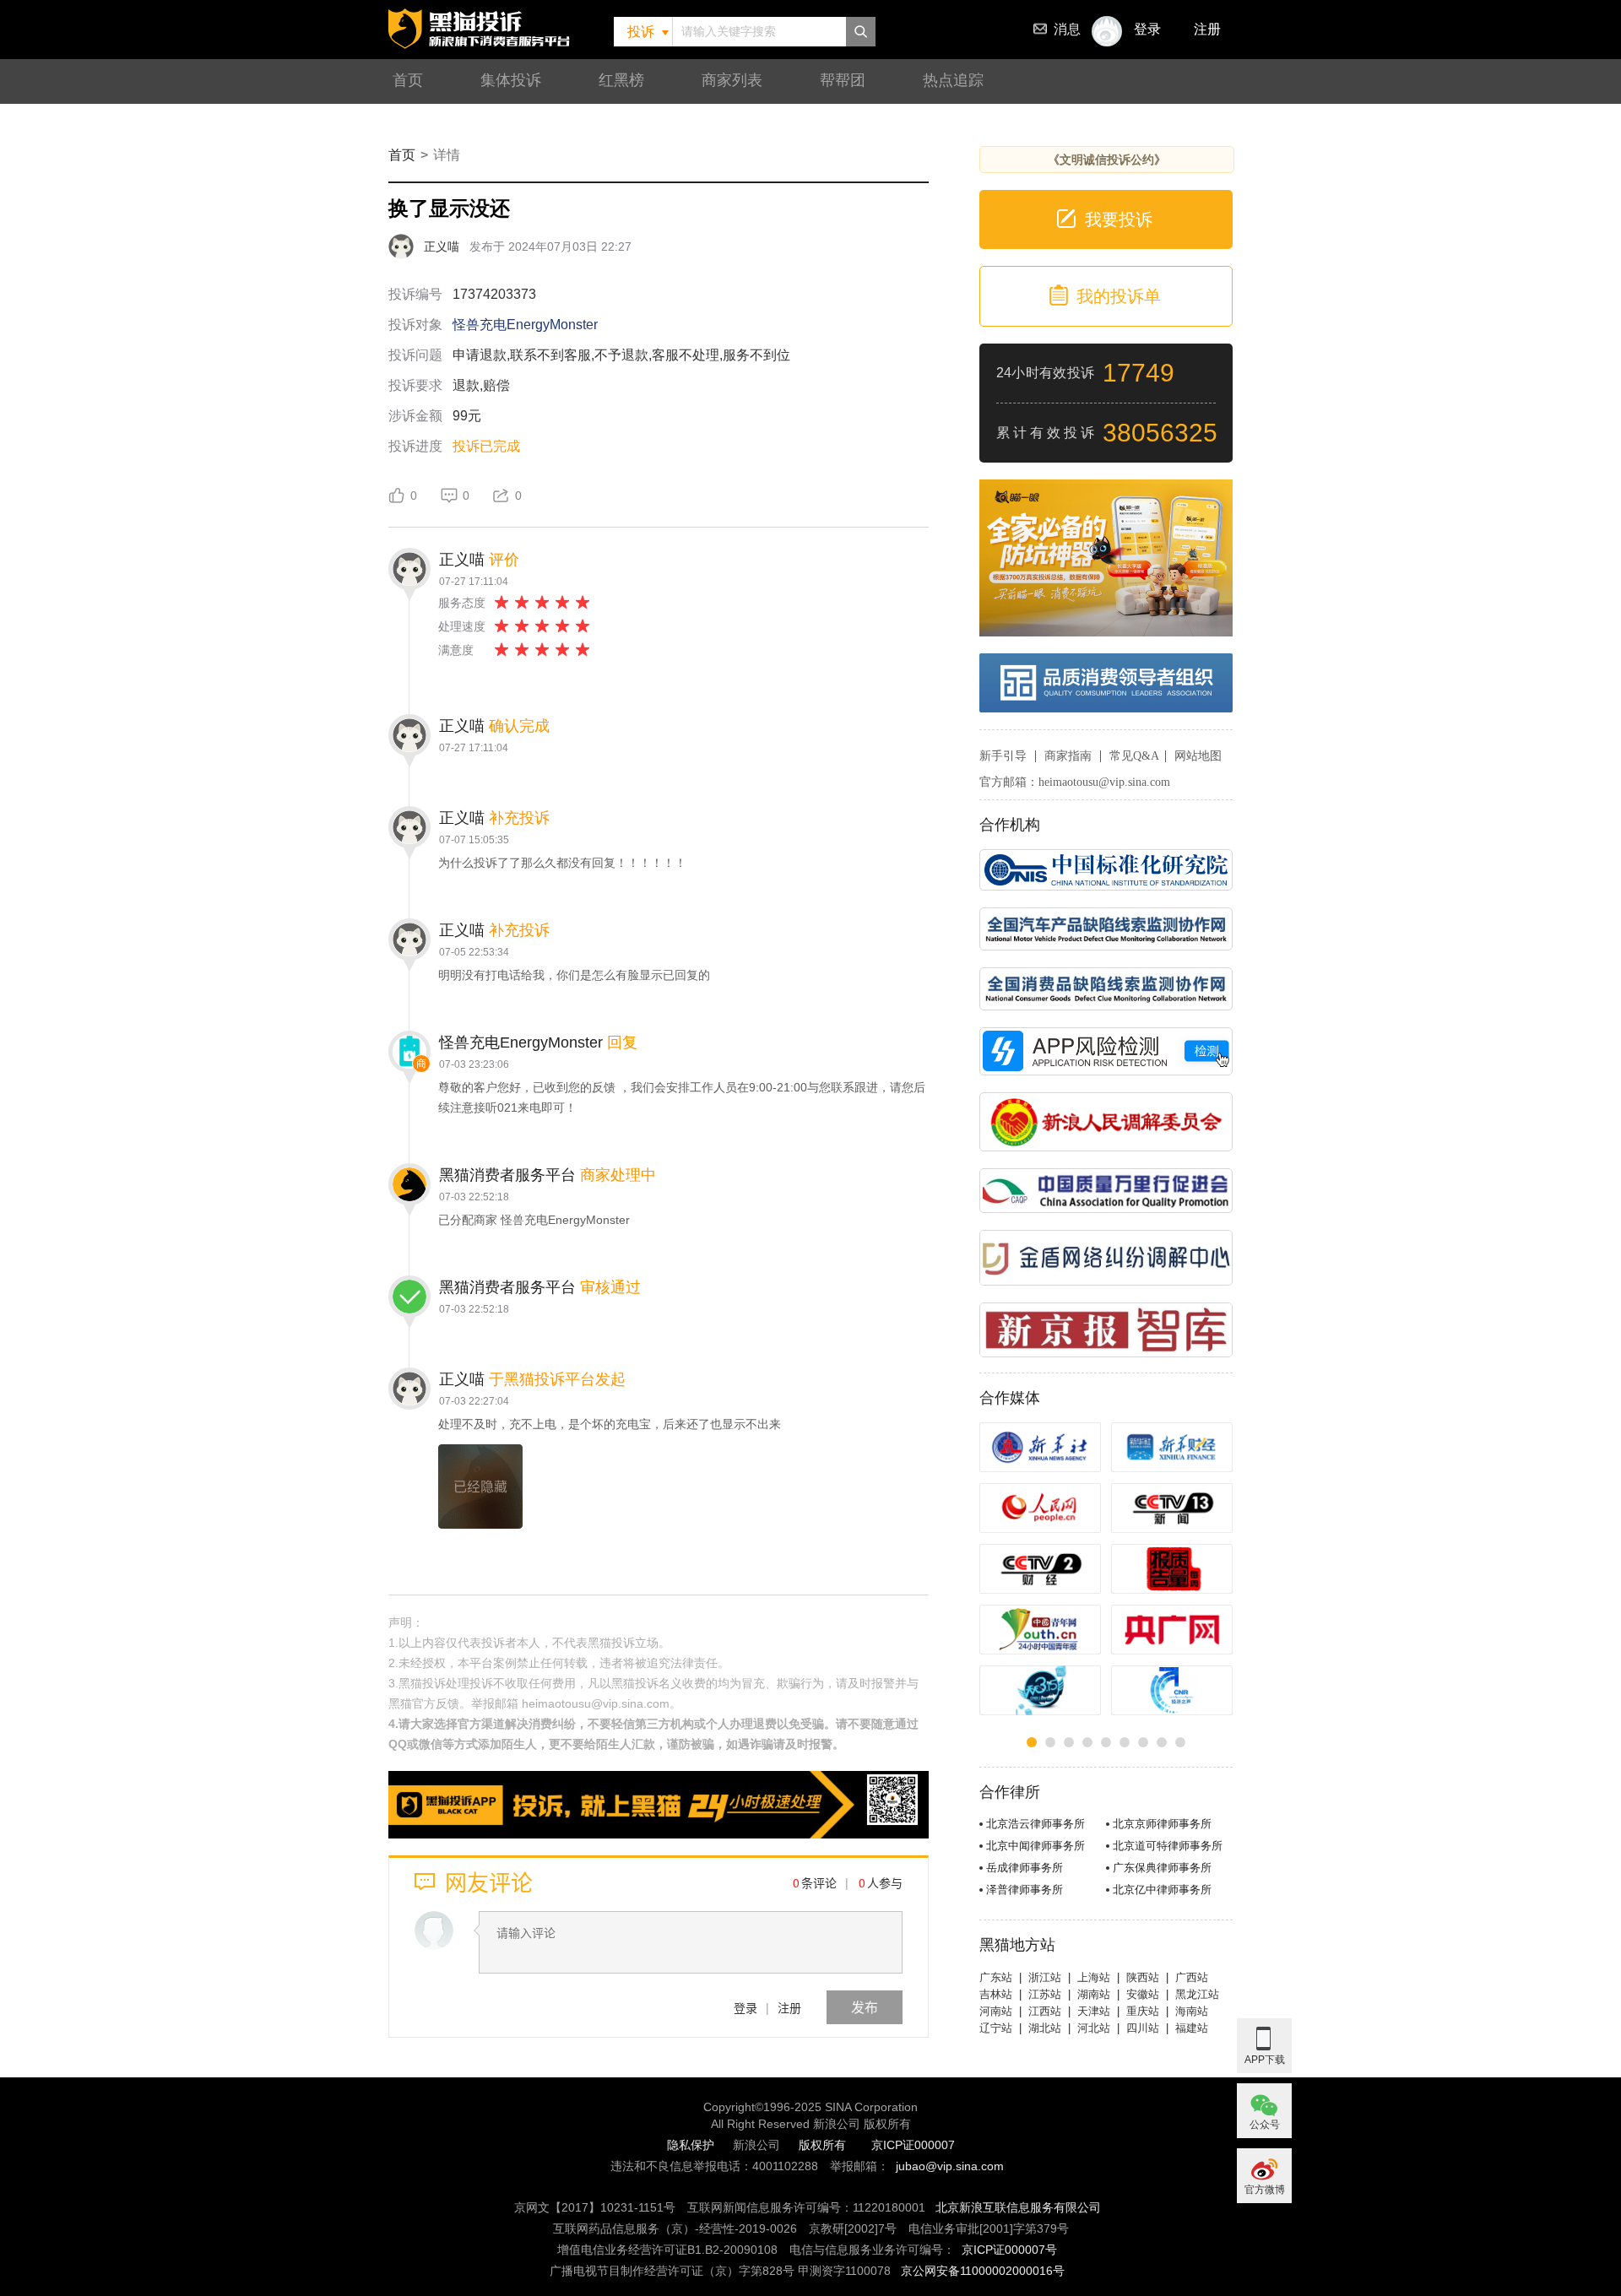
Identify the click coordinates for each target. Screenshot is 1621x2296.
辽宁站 (996, 2028)
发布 (865, 2007)
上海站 (1094, 1977)
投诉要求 (415, 385)
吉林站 (996, 1994)
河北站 (1094, 2028)
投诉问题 (415, 355)
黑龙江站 (1197, 1994)
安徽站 (1143, 1994)
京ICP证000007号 (1009, 2250)
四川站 (1143, 2028)
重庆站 (1143, 2011)
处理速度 (462, 626)
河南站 (996, 2011)
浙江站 (1045, 1977)
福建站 (1192, 2028)
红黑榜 (621, 80)
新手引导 (1003, 756)
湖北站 (1045, 2028)
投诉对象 (415, 325)
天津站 (1094, 2011)
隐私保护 (691, 2145)
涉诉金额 (415, 416)
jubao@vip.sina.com (950, 2166)
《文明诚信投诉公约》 (1107, 160)
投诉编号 (415, 294)
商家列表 (732, 80)
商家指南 (1068, 756)
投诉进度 (415, 446)
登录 (745, 2007)
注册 (1207, 29)
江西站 (1045, 2011)
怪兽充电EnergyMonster (525, 325)
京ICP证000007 (913, 2145)
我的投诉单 (1119, 296)
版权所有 (822, 2145)
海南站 (1192, 2011)
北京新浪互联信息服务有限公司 (1018, 2207)
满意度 (456, 650)
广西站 (1192, 1977)
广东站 (996, 1977)
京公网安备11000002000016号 (983, 2271)
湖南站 (1094, 1994)
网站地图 (1198, 756)
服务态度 (462, 603)
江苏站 (1045, 1994)
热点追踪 (953, 80)
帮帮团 (843, 80)
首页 (408, 80)
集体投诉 (511, 80)
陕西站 (1143, 1977)
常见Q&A (1134, 756)
